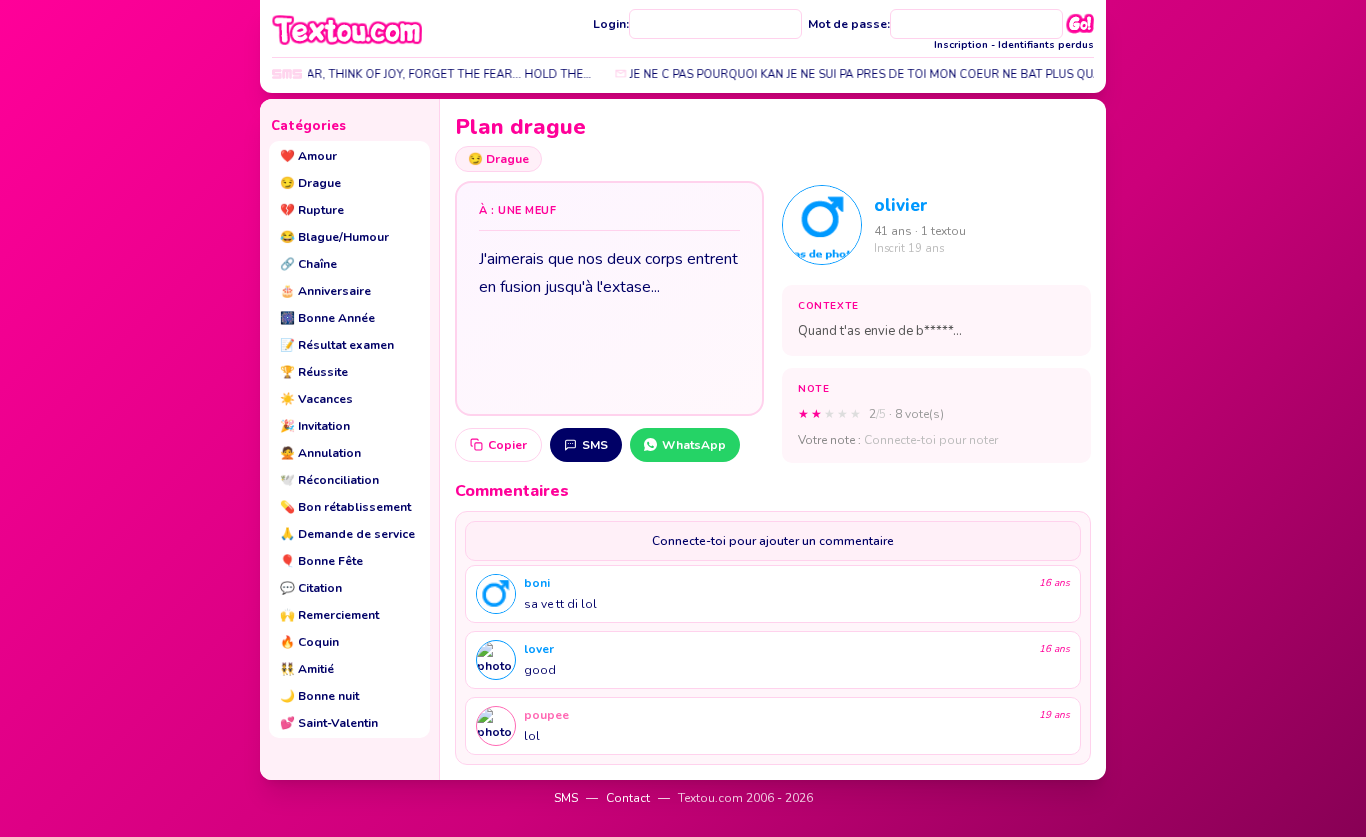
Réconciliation (329, 480)
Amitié (307, 669)
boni (537, 583)
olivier (901, 205)
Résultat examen (337, 345)
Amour (308, 156)
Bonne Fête (321, 561)
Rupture (312, 210)
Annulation (320, 453)
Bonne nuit (319, 696)
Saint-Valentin (329, 723)
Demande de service (347, 534)
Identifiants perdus (1046, 45)
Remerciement (329, 615)
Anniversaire (325, 291)
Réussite (314, 372)
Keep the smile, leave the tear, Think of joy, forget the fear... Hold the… (350, 74)
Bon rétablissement (345, 507)
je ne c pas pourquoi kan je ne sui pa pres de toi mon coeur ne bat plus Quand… (866, 74)
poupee (546, 715)
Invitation (315, 426)
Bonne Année (327, 318)
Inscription (961, 45)
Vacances (316, 399)
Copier (507, 445)
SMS (595, 445)
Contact (628, 798)
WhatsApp (694, 445)
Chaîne (308, 264)
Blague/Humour (334, 237)
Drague (310, 183)
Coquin (309, 642)
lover (539, 649)
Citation (311, 588)
